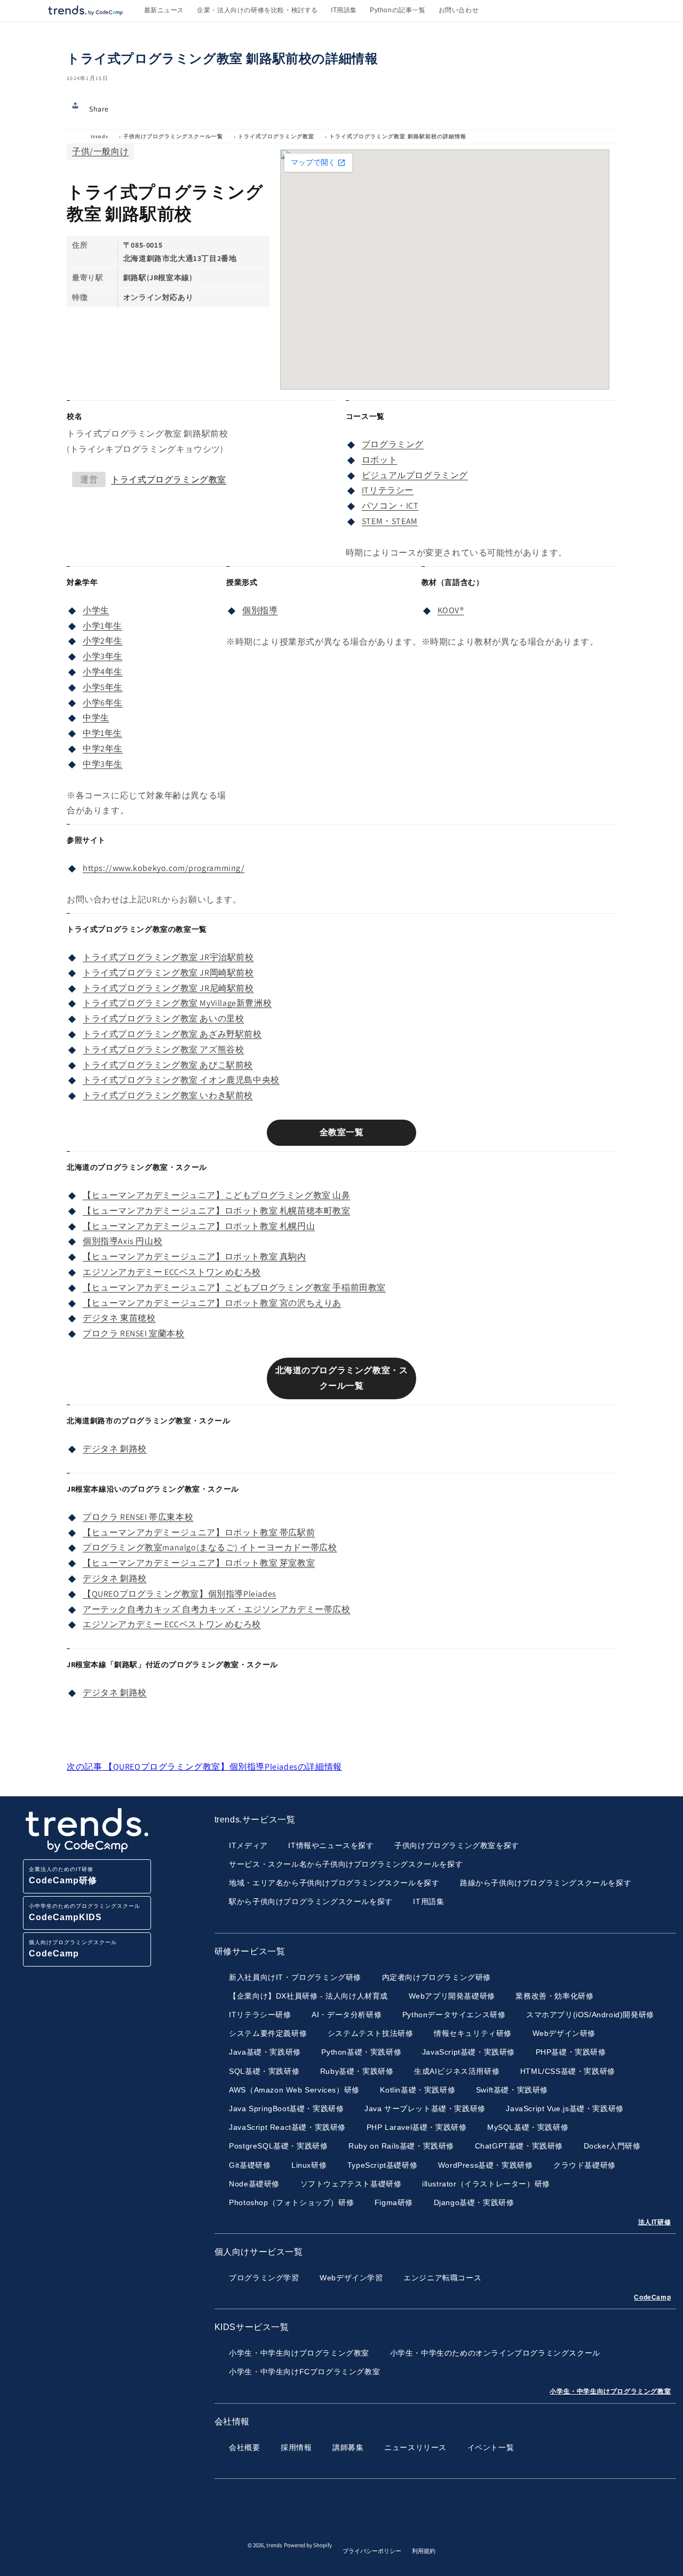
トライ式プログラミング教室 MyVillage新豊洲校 (177, 1003)
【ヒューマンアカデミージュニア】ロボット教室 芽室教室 (199, 1563)
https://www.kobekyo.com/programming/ (164, 868)
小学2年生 (103, 641)
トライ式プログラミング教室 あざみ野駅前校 (172, 1034)
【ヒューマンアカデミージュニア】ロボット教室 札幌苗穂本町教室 (217, 1211)
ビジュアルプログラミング (415, 475)
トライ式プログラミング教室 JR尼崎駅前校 (168, 988)
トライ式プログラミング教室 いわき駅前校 (168, 1095)
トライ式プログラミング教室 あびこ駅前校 (168, 1065)
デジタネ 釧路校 (115, 1449)
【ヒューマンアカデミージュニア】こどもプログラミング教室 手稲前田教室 (234, 1287)
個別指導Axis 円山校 (122, 1241)
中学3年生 (103, 764)
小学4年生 (103, 672)
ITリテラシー (388, 490)
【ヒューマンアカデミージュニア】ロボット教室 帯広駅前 (199, 1532)
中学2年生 (103, 748)
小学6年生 (103, 703)
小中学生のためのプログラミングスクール (85, 1912)
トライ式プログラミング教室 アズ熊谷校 (163, 1049)
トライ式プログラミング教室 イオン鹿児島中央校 (181, 1080)
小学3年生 (103, 656)
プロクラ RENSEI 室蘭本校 (134, 1333)
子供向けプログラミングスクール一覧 (173, 136)
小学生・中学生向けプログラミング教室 (610, 2391)
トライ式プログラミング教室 (276, 136)
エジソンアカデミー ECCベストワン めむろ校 (172, 1272)
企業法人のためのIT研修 (63, 1876)
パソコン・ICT (390, 506)
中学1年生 (102, 733)
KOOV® (451, 610)
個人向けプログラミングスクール (73, 1949)
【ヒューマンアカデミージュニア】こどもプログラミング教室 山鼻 (217, 1195)
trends (100, 136)
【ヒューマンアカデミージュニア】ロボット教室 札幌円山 (199, 1226)
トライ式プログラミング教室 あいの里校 (163, 1018)
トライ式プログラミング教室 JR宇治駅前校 (168, 957)
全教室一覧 (342, 1132)
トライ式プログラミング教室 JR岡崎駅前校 (168, 973)
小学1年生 (102, 626)
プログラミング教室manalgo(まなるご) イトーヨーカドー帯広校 (210, 1547)
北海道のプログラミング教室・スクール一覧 (342, 1378)
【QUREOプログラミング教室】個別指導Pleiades (180, 1594)
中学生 (96, 718)
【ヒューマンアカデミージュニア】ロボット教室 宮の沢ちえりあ (212, 1303)
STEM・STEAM (390, 521)
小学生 (96, 610)
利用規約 (424, 2551)
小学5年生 (103, 687)
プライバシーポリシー (372, 2551)
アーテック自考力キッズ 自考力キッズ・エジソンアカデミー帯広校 (217, 1609)
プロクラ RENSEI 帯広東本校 (138, 1517)
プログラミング (393, 444)
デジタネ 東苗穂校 (119, 1318)
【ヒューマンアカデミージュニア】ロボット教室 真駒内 (194, 1257)
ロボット (379, 460)
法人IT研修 (655, 2222)
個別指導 (260, 610)
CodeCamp (652, 2297)
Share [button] (99, 109)
